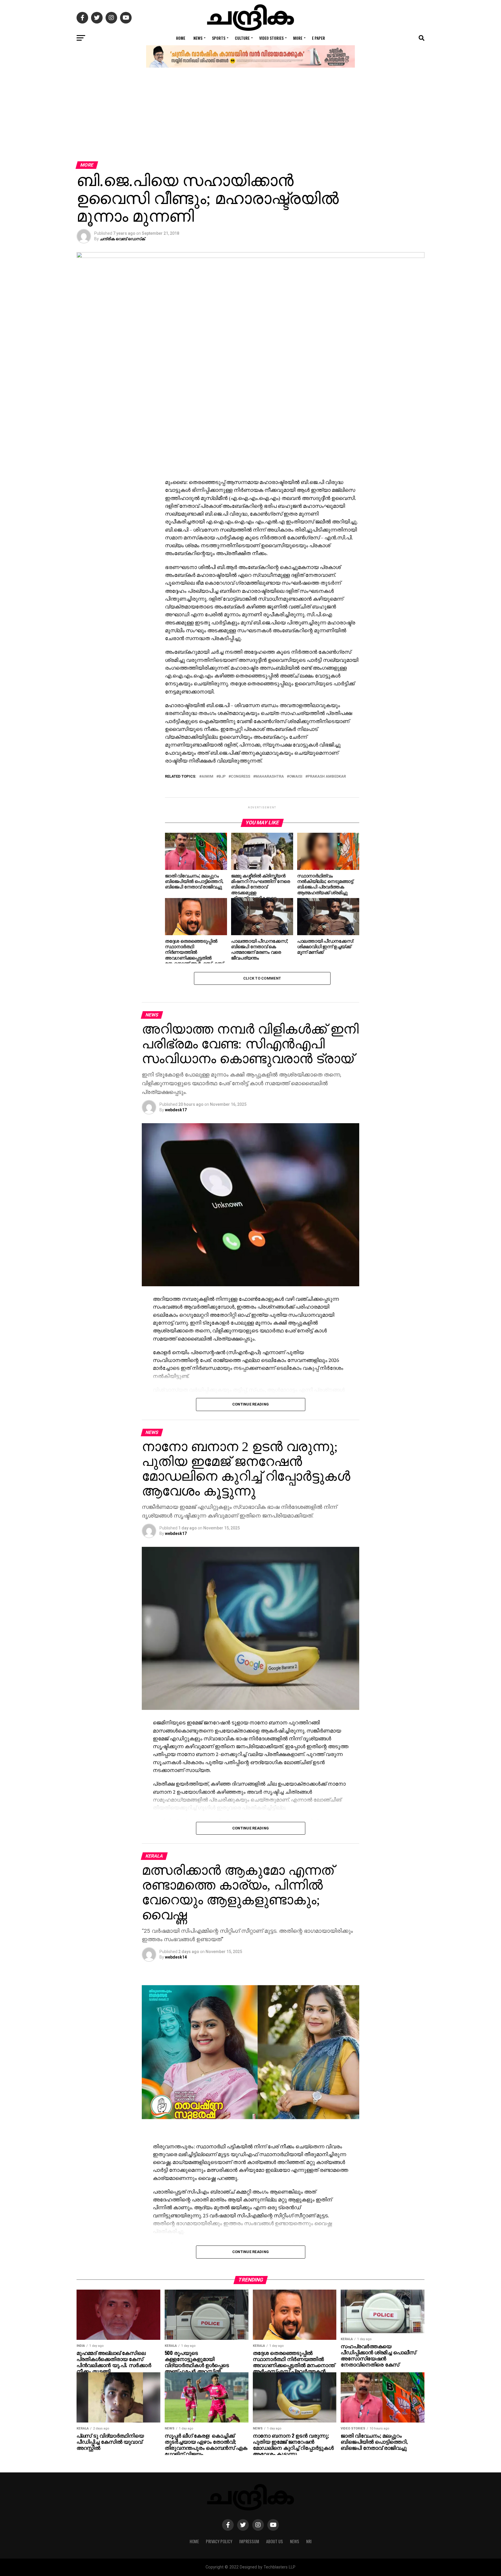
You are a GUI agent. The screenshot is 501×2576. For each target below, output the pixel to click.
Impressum (249, 2541)
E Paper (318, 38)
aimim (207, 777)
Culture (242, 38)
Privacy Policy (219, 2541)
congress (240, 777)
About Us (275, 2541)
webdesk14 (176, 1957)
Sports (219, 38)
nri (309, 2541)
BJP (222, 777)
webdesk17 (176, 1110)
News (198, 38)
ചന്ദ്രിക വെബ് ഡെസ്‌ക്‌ (122, 239)
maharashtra (270, 777)
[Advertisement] (251, 118)
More (298, 38)
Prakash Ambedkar (327, 777)
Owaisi (296, 777)
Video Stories (271, 38)
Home (181, 38)
